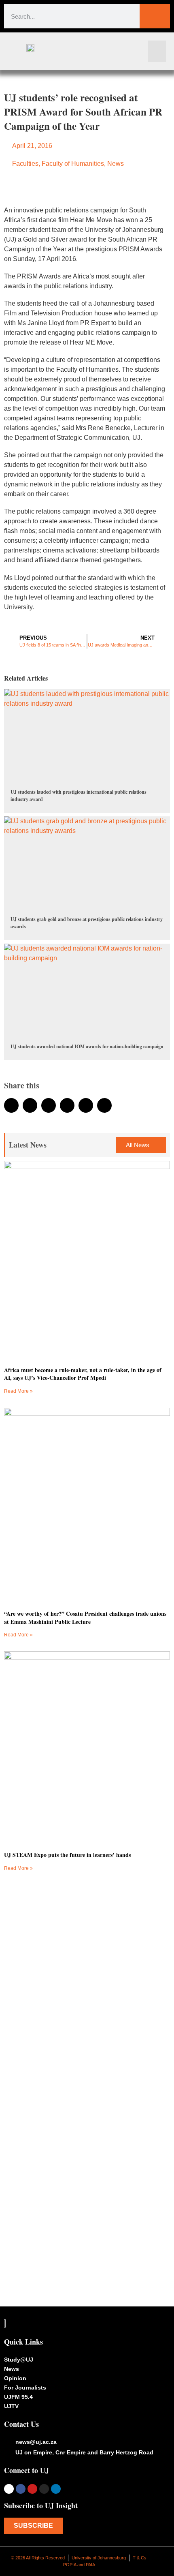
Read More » (18, 1391)
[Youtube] (32, 2489)
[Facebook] (21, 2489)
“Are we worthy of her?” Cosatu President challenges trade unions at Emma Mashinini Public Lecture (85, 1618)
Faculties (25, 164)
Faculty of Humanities (73, 164)
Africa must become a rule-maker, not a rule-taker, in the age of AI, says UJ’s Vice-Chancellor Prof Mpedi (83, 1374)
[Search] (155, 16)
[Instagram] (44, 2489)
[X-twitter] (9, 2489)
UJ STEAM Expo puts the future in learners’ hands (67, 1855)
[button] (157, 51)
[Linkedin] (56, 2489)
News (116, 164)
